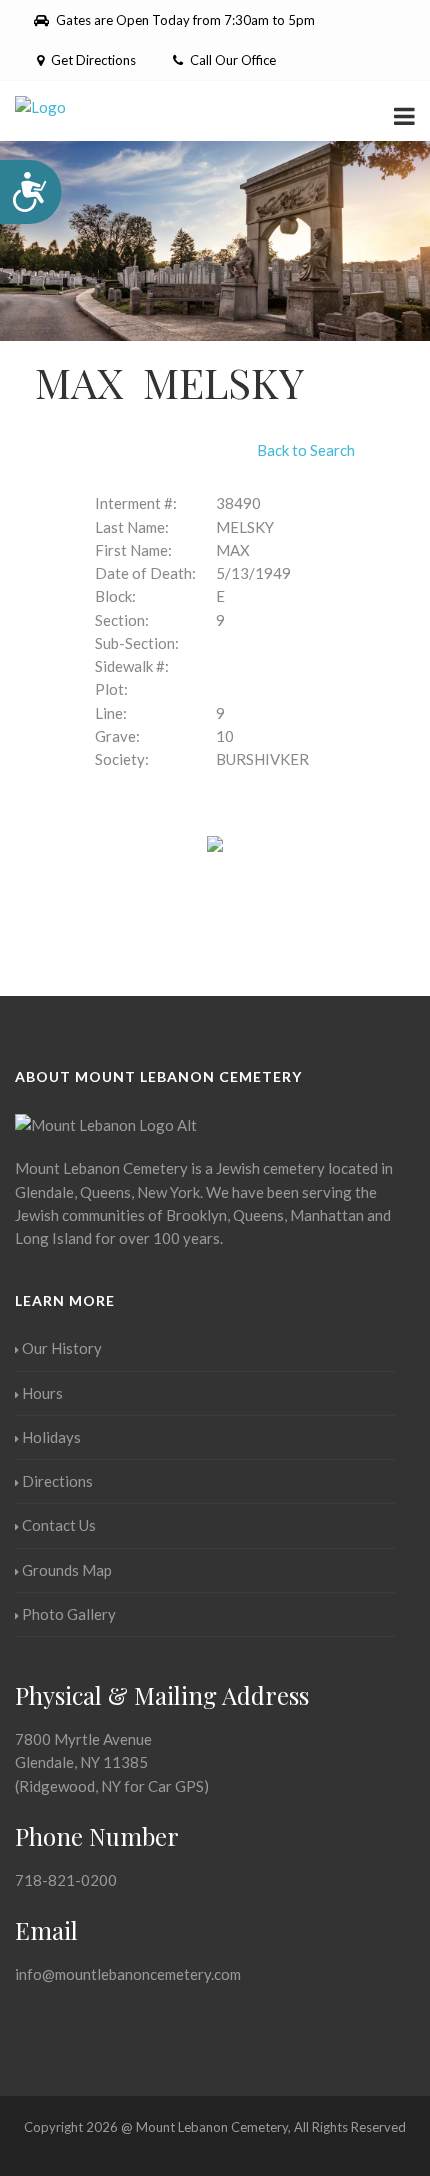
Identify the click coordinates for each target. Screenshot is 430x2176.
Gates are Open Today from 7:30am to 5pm (184, 20)
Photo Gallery (69, 1614)
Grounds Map (67, 1570)
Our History (62, 1348)
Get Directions (92, 60)
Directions (57, 1481)
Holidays (51, 1437)
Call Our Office (231, 60)
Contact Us (59, 1525)
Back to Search (306, 450)
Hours (42, 1393)
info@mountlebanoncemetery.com (128, 1974)
